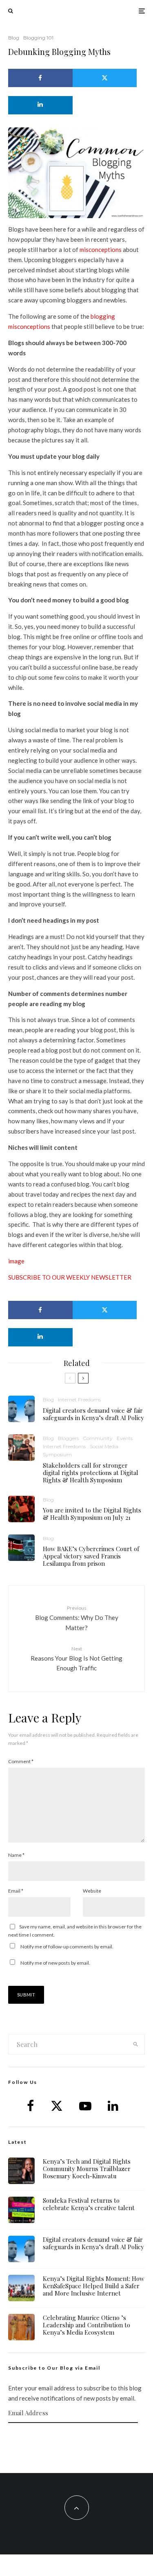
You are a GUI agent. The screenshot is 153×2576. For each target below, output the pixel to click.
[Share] (40, 78)
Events (125, 1438)
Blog (14, 38)
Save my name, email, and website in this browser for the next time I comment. (75, 1931)
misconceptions (101, 250)
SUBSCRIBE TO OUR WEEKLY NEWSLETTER (70, 1277)
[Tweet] (105, 78)
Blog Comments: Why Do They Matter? (77, 1618)
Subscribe (77, 2439)
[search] (136, 2044)
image (16, 1261)
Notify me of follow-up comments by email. (67, 1947)
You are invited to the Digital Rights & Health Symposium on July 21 (92, 1514)
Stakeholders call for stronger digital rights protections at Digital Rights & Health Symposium (91, 1473)
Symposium (57, 1454)
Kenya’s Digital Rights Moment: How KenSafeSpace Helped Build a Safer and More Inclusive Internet (94, 2286)
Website (92, 1891)
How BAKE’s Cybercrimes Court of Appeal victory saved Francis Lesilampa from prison (91, 1556)
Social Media (104, 1446)
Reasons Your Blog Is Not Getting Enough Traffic (76, 1659)
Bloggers (68, 1438)
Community (98, 1438)
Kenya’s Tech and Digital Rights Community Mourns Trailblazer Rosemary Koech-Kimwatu (87, 2169)
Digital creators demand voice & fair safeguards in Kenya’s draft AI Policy (93, 1414)
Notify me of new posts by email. (55, 1963)
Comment (21, 1761)
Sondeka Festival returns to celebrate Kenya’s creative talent (89, 2204)
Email (16, 1891)
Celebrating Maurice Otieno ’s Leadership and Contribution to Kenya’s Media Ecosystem (86, 2325)
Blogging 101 (38, 38)
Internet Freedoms (79, 1400)
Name (16, 1855)
